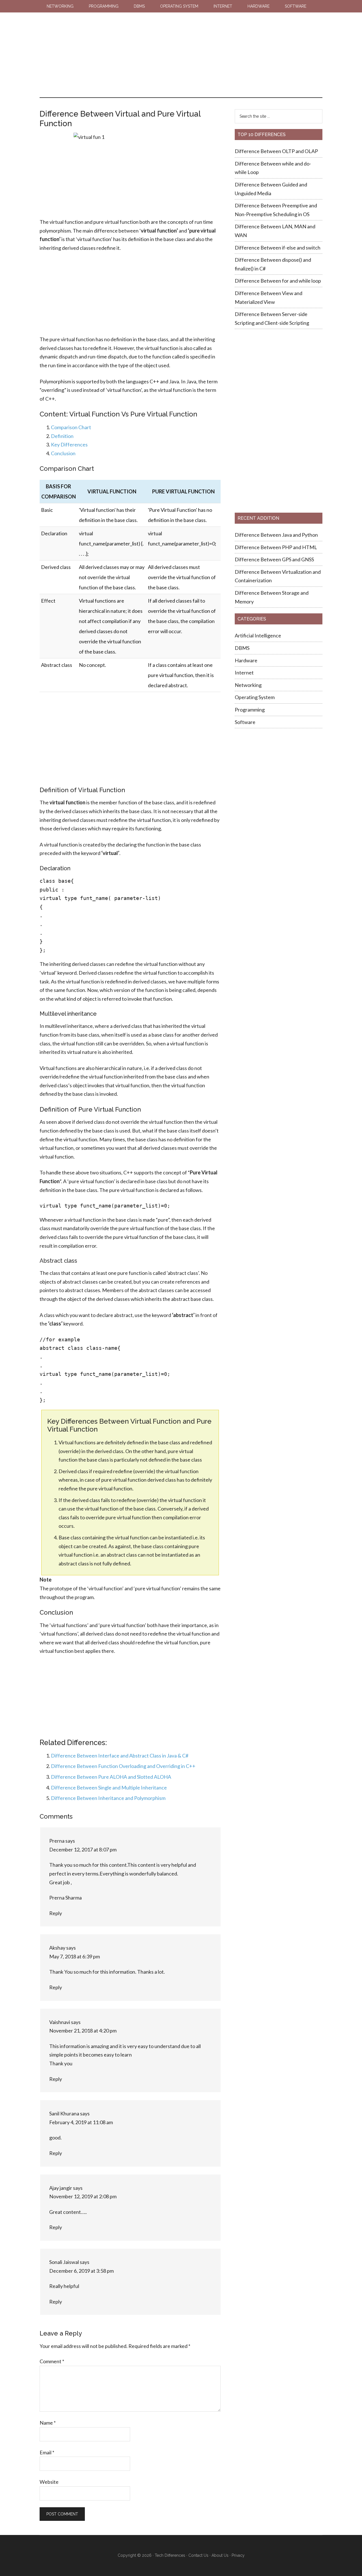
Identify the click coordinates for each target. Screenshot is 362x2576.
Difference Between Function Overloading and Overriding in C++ (123, 1766)
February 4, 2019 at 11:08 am (81, 2122)
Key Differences (69, 444)
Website (49, 2482)
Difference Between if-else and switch (278, 248)
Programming (250, 710)
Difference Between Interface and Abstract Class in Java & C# (120, 1756)
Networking (248, 685)
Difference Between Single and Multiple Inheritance (109, 1787)
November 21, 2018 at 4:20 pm (83, 2031)
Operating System (255, 697)
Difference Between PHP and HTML (276, 547)
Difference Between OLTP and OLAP (276, 151)
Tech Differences (75, 28)
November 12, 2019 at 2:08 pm (83, 2196)
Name (48, 2423)
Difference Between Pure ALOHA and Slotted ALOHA (111, 1777)
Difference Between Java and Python (276, 535)
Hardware (246, 660)
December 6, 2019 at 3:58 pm (81, 2271)
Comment (52, 2361)
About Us (220, 2555)
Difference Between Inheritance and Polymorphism (108, 1798)
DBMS (242, 648)
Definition (62, 436)
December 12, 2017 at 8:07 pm (83, 1849)
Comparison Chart (71, 427)
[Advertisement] (215, 55)
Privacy (238, 2555)
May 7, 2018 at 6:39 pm (75, 1956)
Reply (56, 1913)
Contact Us (198, 2555)
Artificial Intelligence (258, 635)
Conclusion (63, 453)
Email (47, 2452)
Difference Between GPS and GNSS (275, 559)
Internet (244, 673)
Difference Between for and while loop (278, 281)
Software (245, 722)
